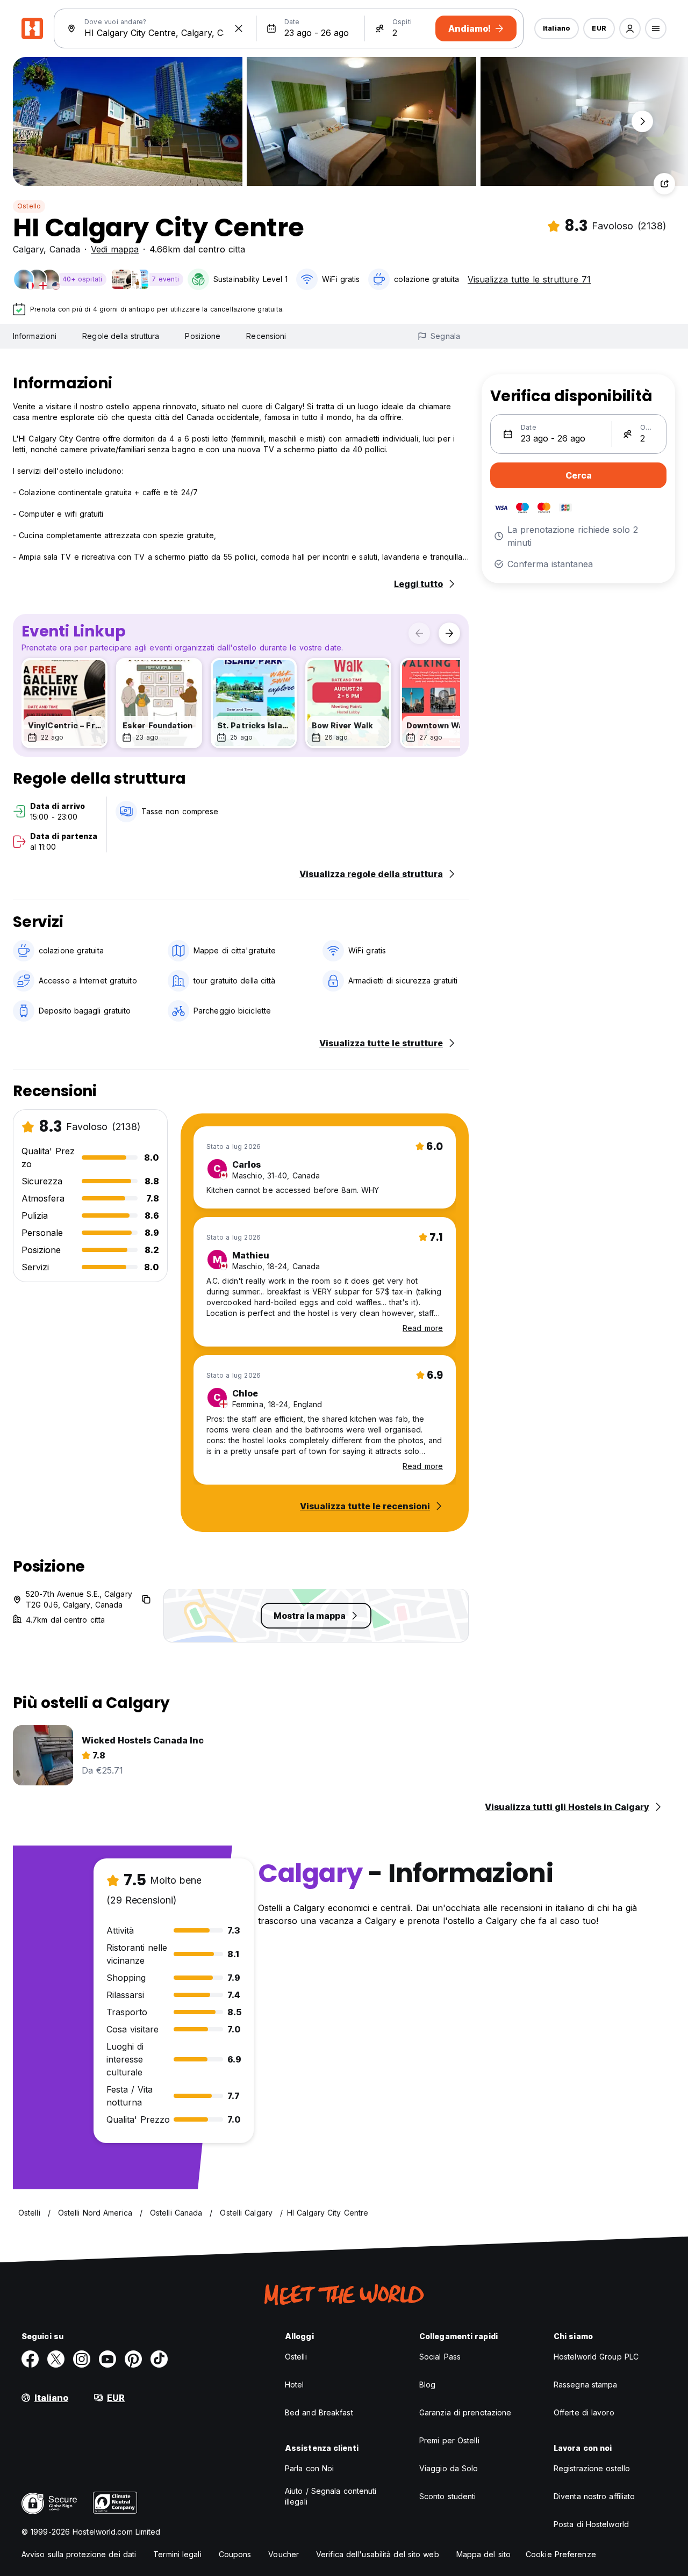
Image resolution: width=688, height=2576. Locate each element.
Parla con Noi (309, 2468)
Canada (65, 249)
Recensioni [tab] (266, 336)
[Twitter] (56, 2359)
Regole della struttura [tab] (121, 336)
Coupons (235, 2554)
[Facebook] (30, 2359)
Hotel (295, 2385)
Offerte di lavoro (584, 2412)
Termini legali (177, 2554)
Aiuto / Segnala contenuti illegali (331, 2496)
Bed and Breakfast (319, 2412)
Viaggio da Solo (449, 2468)
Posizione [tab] (203, 336)
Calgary (28, 249)
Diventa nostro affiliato (594, 2496)
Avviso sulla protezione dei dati (79, 2554)
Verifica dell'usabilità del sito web (378, 2554)
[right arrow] (449, 633)
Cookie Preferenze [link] (561, 2554)
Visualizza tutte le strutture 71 (529, 279)
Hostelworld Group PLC (596, 2357)
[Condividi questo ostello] (664, 184)
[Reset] (239, 28)
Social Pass (440, 2357)
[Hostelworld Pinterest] (133, 2359)
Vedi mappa (115, 249)
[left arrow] (419, 633)
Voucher (284, 2554)
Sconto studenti (448, 2496)
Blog (427, 2385)
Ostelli (296, 2357)
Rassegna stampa (586, 2385)
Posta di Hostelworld (591, 2524)
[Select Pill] (630, 28)
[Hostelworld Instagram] (82, 2359)
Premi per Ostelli (449, 2440)
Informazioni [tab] (35, 336)
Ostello (29, 206)
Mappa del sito (483, 2554)
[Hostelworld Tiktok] (159, 2359)
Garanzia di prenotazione (465, 2412)
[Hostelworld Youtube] (107, 2359)
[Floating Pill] (642, 121)
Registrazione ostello (592, 2468)
